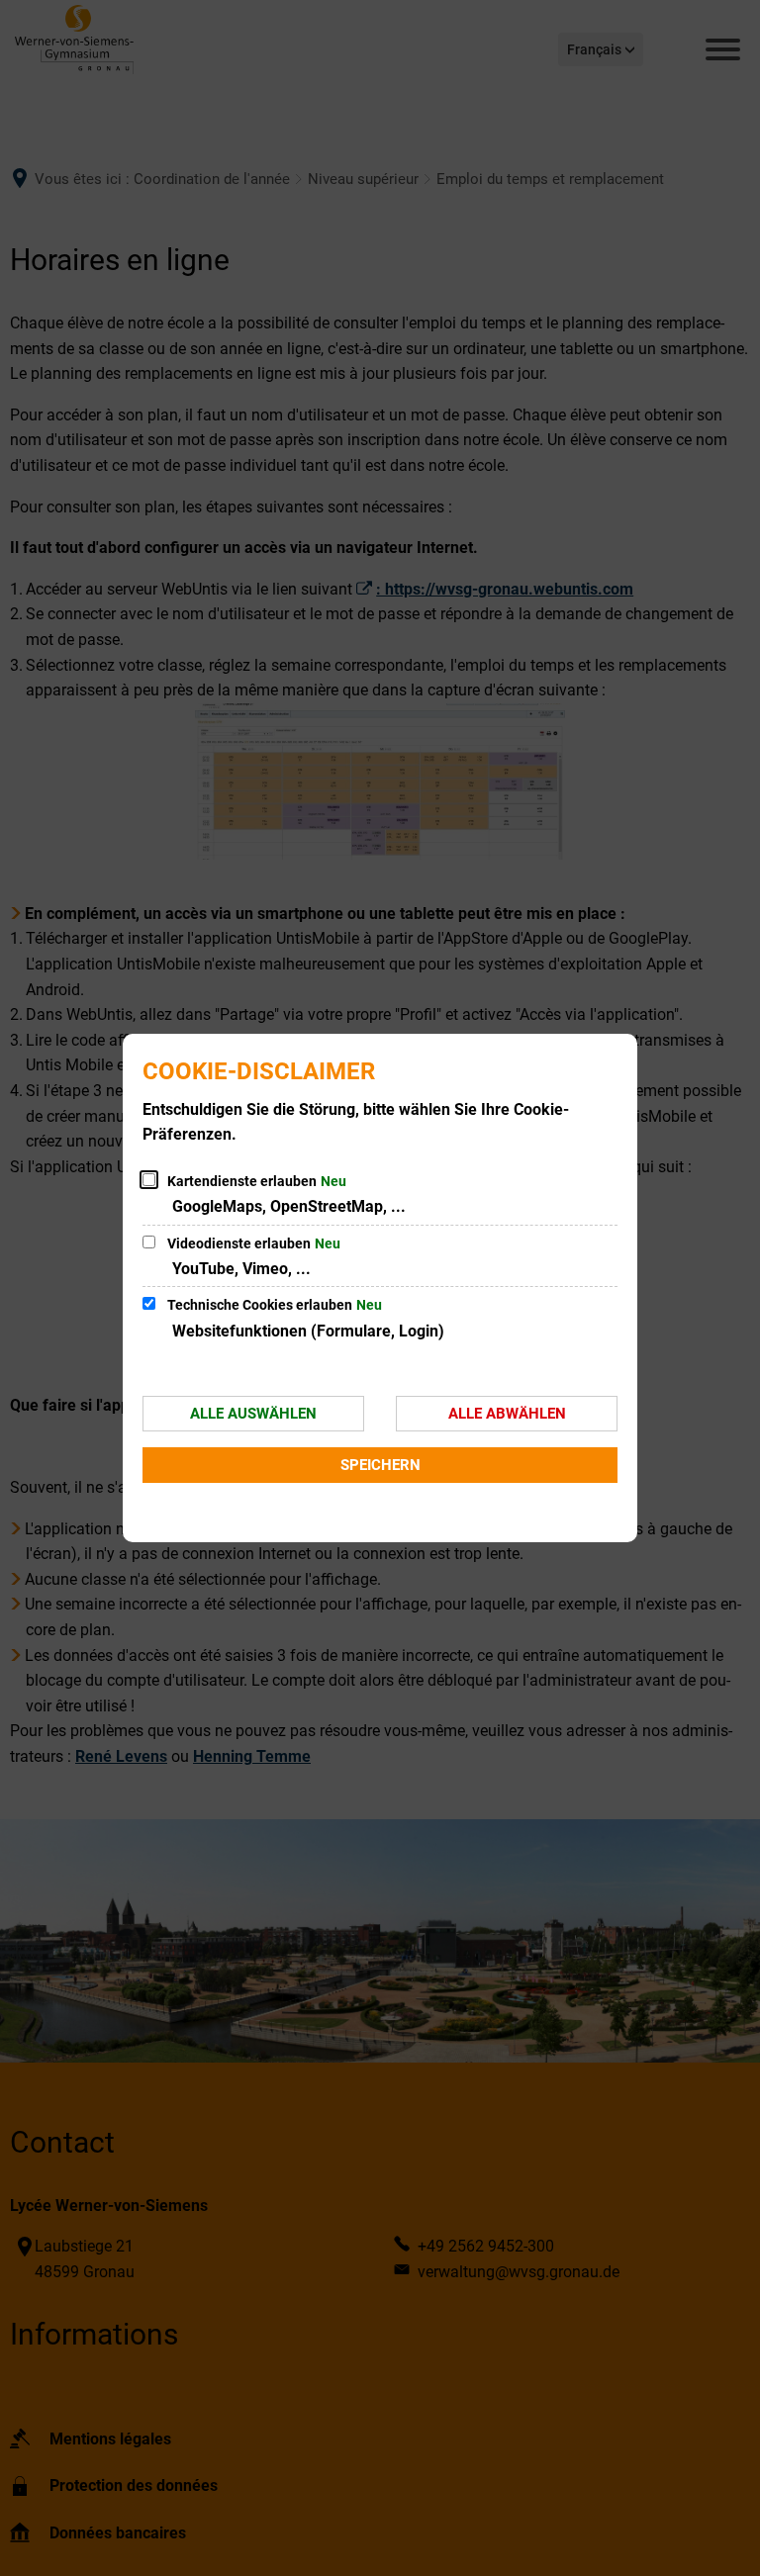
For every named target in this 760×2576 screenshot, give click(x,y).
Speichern (380, 1465)
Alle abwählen (507, 1414)
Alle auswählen (253, 1414)
